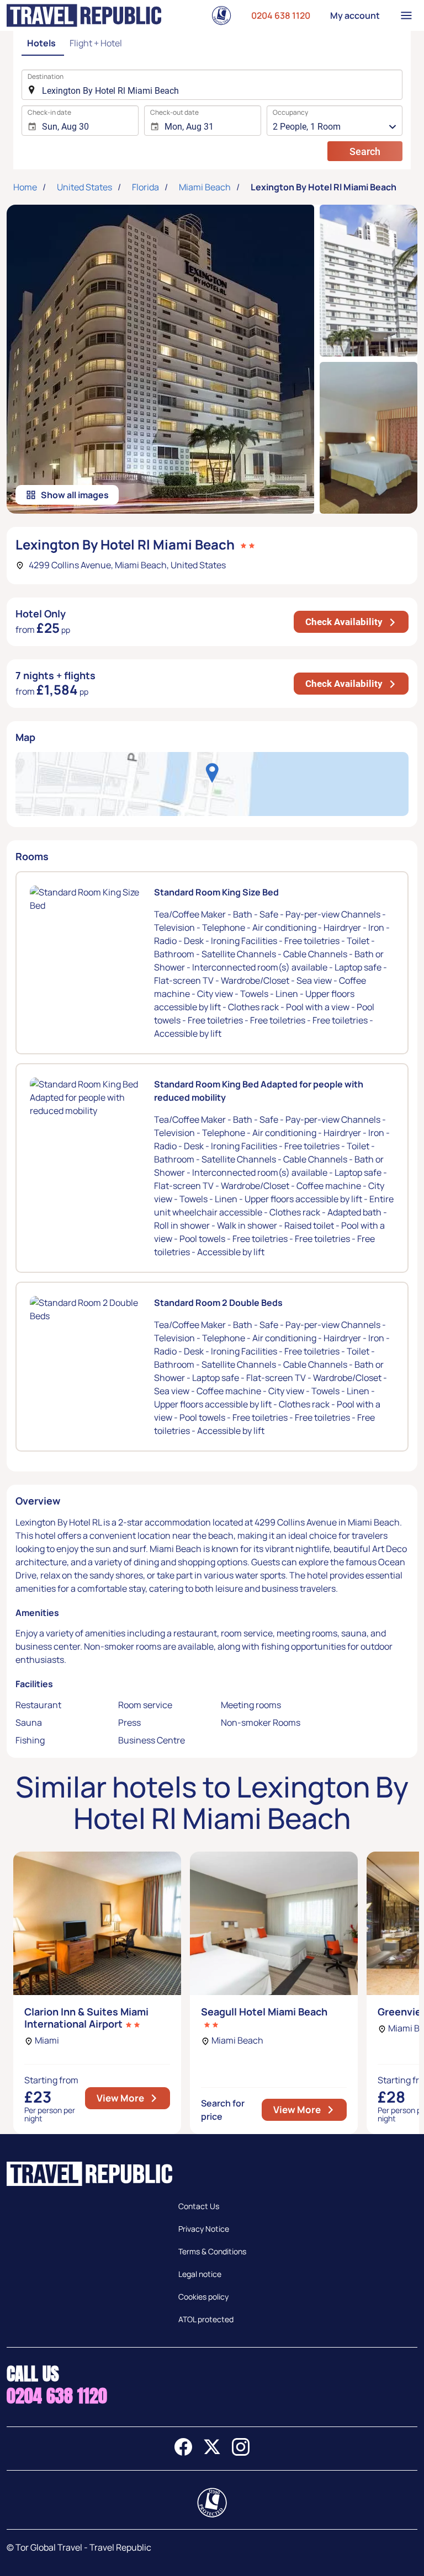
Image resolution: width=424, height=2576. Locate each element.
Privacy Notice (204, 2229)
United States (84, 187)
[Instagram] (241, 2452)
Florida (145, 187)
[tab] (43, 44)
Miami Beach (205, 187)
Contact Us (199, 2206)
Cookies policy (203, 2297)
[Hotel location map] (212, 784)
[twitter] (212, 2452)
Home (25, 187)
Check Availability (357, 622)
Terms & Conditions (212, 2251)
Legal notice (200, 2274)
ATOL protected (206, 2319)
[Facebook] (183, 2452)
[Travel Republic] (84, 15)
